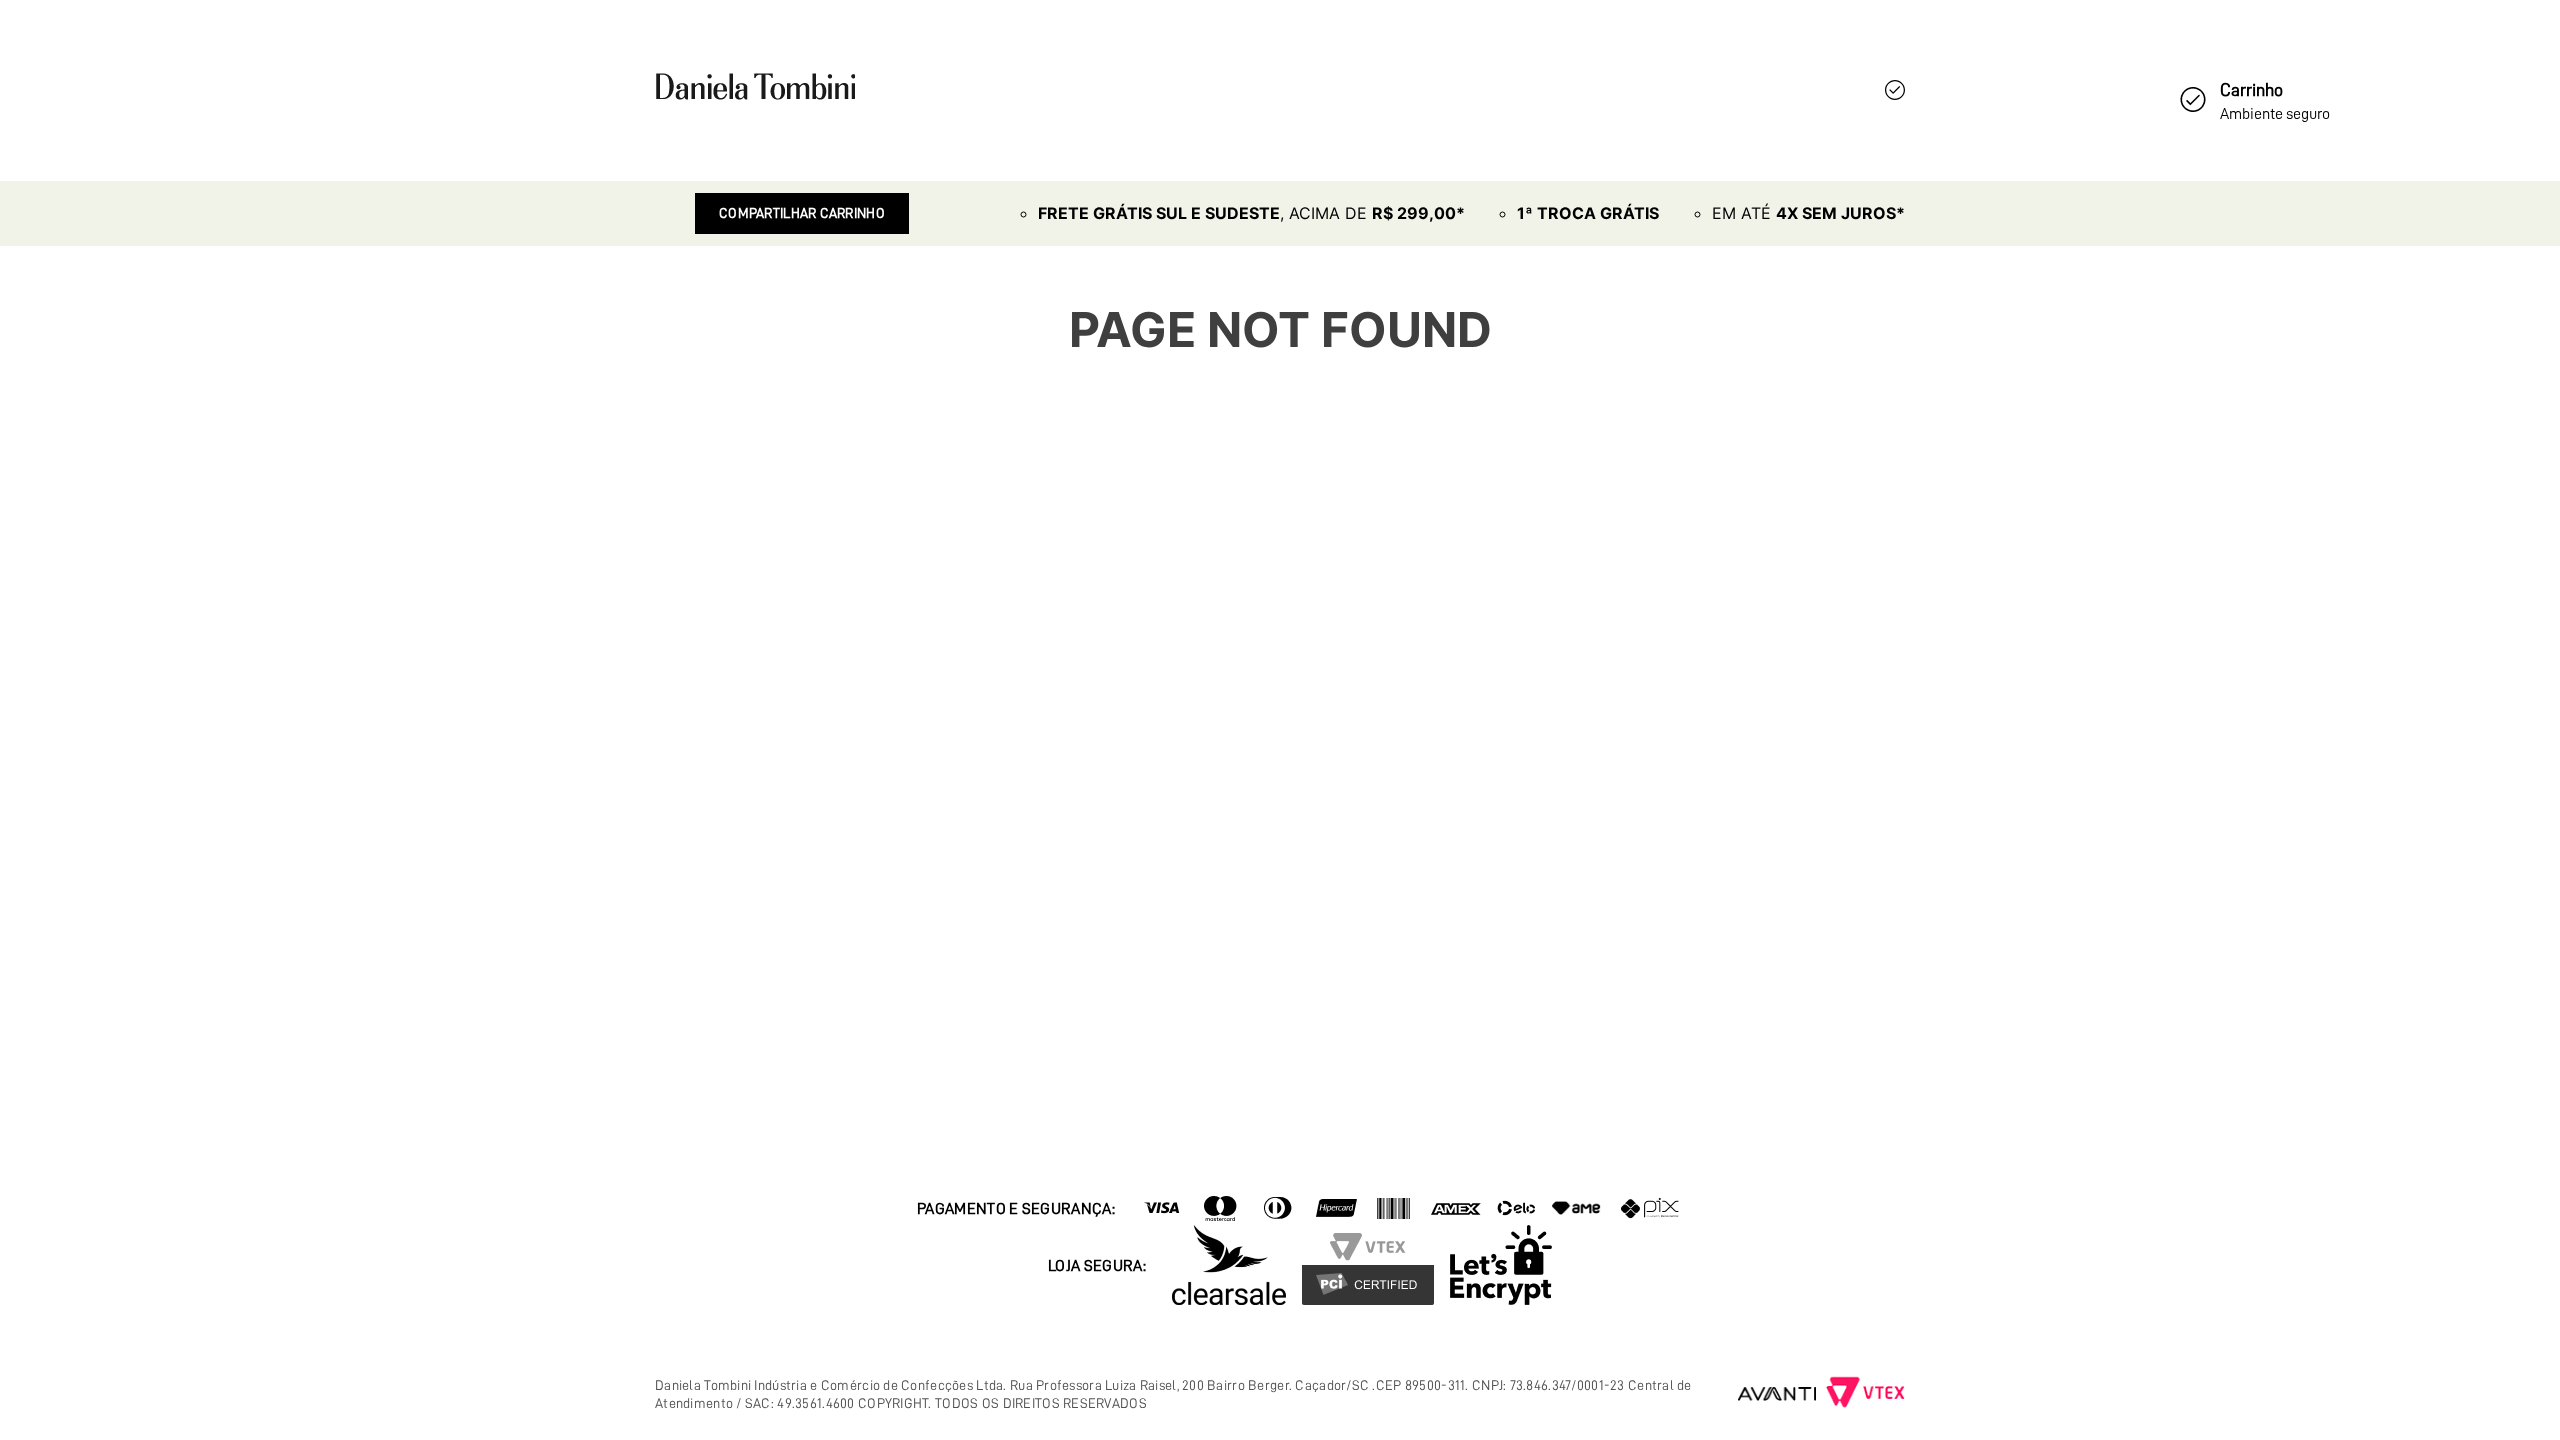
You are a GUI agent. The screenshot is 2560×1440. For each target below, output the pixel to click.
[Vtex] (1865, 1394)
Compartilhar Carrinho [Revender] (802, 213)
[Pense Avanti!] (1777, 1394)
